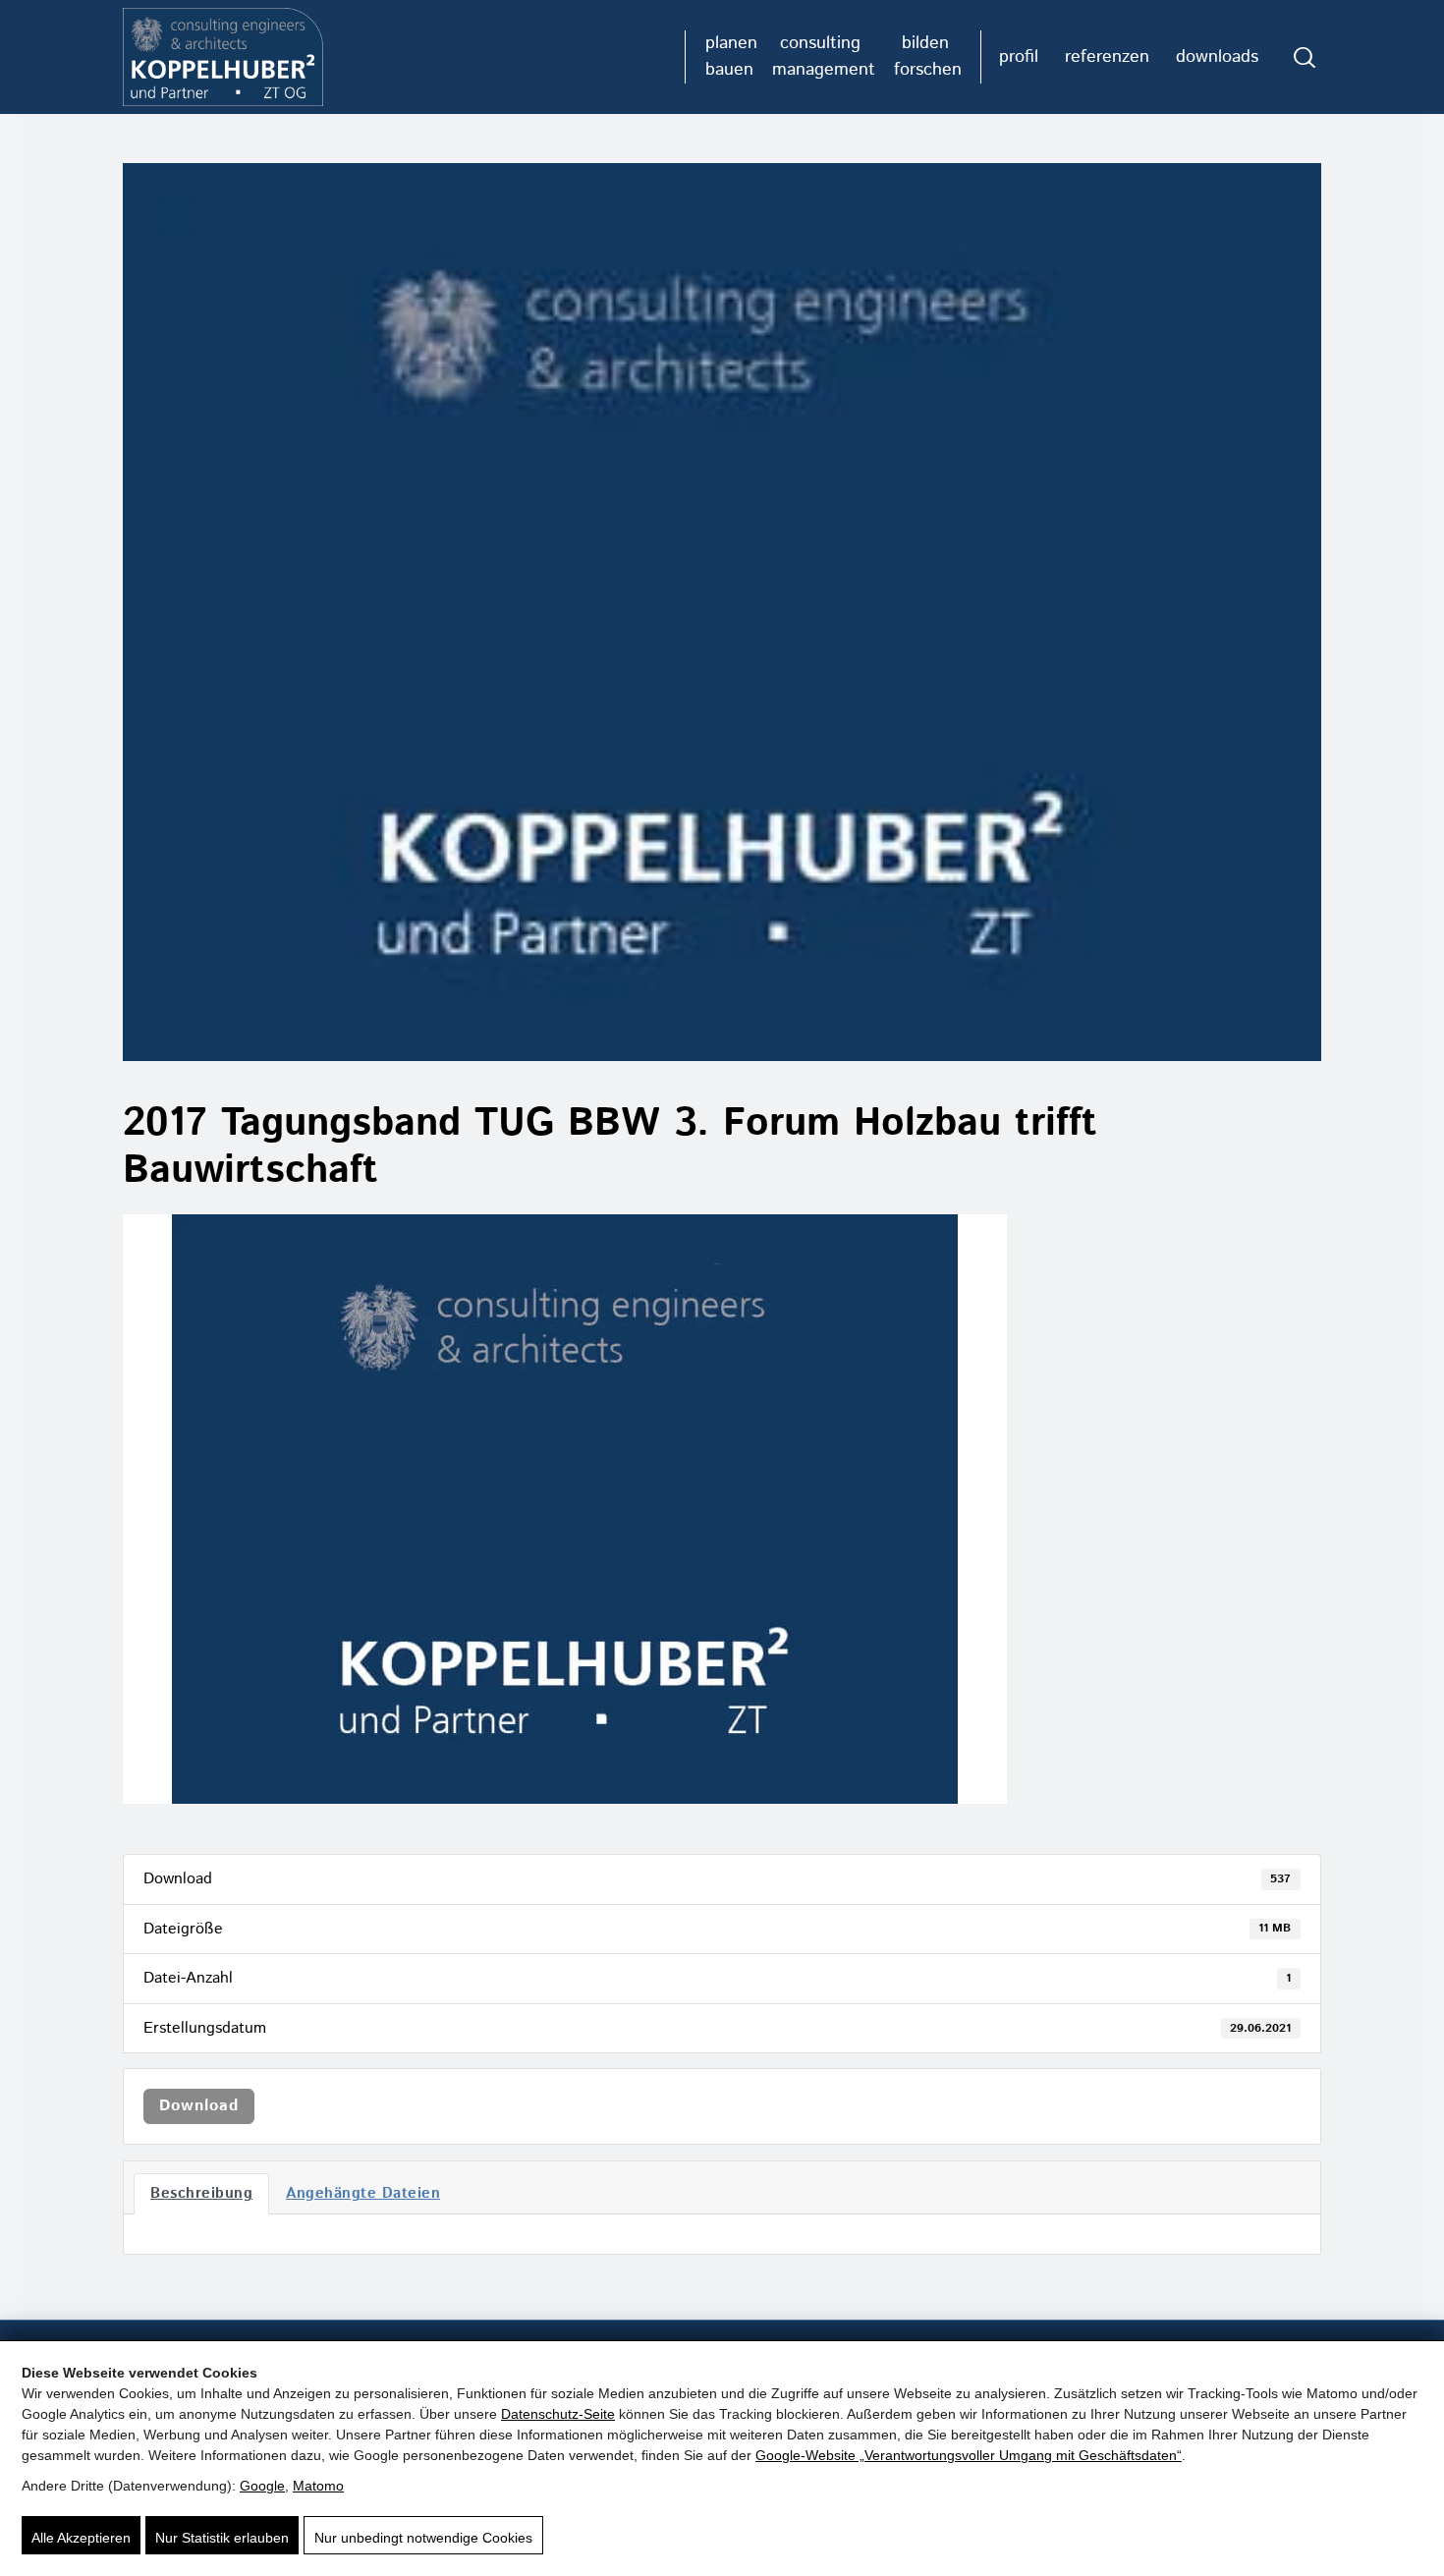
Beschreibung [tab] (201, 2193)
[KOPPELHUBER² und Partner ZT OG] (223, 57)
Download (199, 2106)
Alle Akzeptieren (81, 2538)
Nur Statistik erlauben (222, 2538)
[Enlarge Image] (722, 612)
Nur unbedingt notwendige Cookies (423, 2538)
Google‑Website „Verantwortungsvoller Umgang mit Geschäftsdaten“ (969, 2455)
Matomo (318, 2486)
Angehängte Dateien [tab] (363, 2193)
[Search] (1305, 57)
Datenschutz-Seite (558, 2414)
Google (262, 2486)
